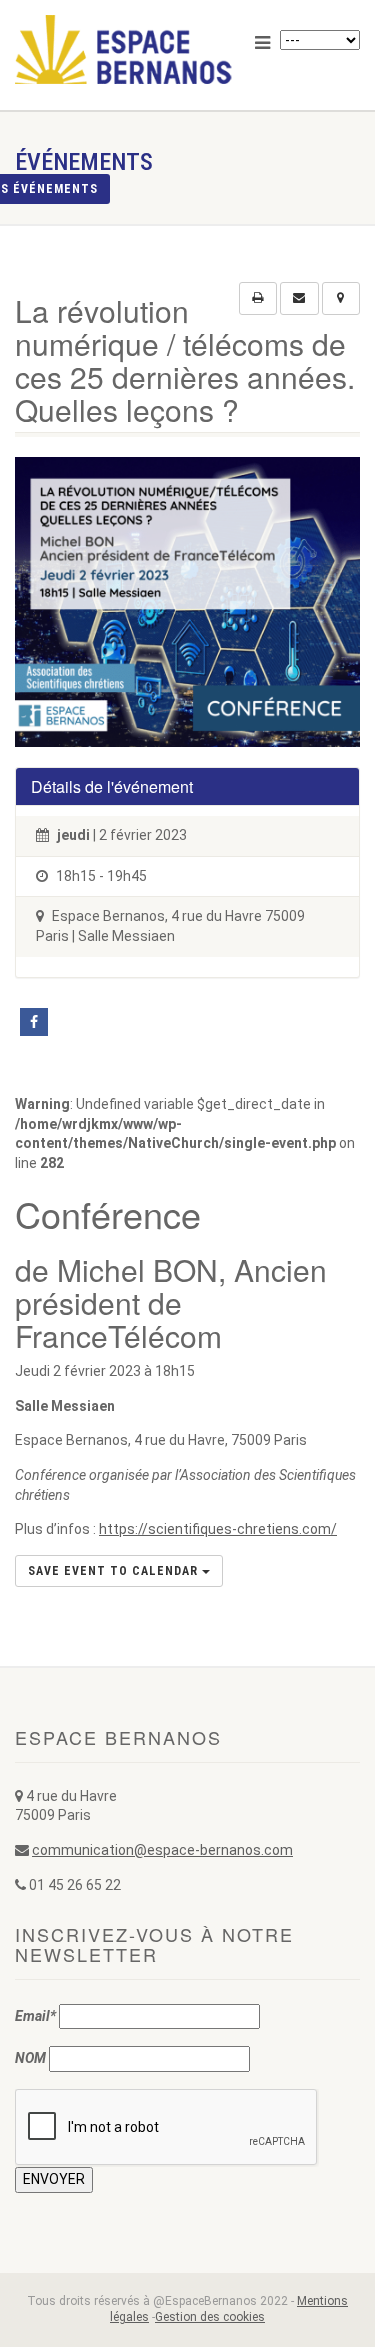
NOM (30, 2058)
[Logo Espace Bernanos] (125, 49)
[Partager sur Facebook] (34, 1022)
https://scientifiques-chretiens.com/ (218, 1529)
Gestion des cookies (210, 2317)
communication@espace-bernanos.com (162, 1850)
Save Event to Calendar (115, 1571)
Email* (35, 2016)
